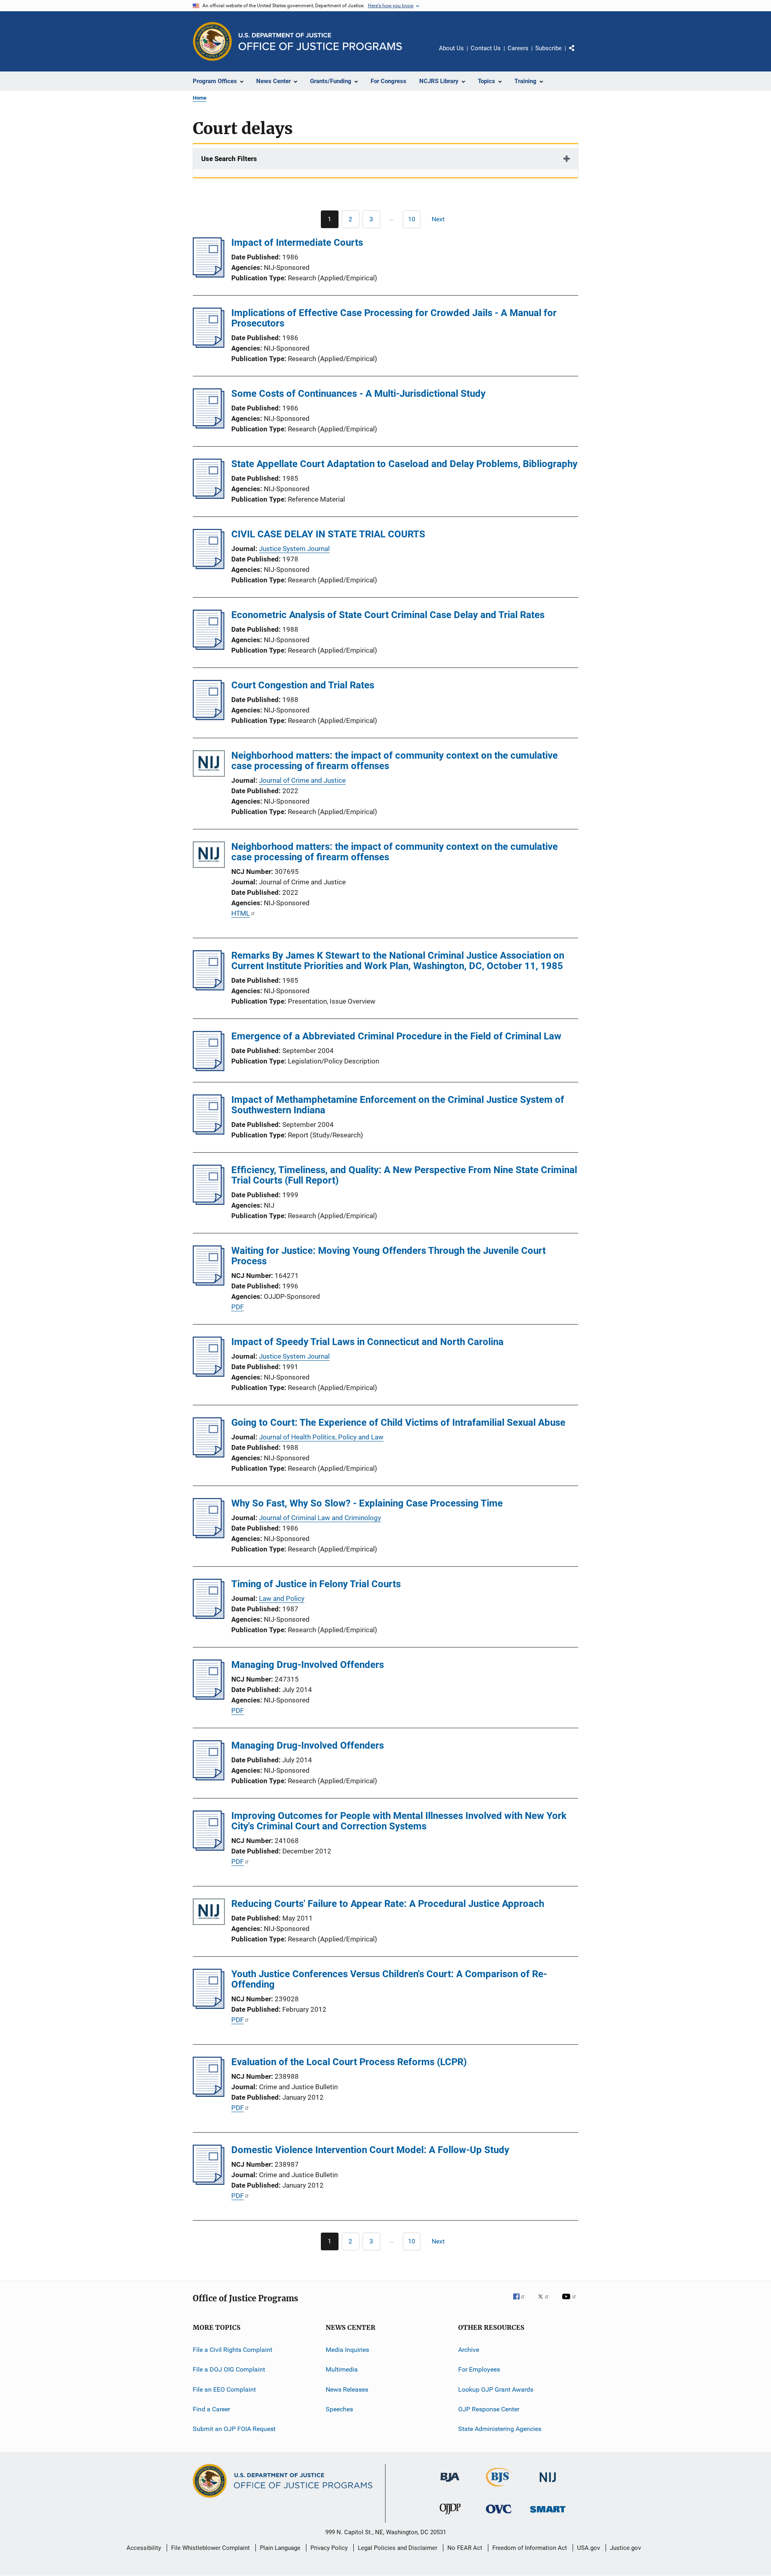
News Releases (347, 2389)
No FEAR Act (465, 2548)
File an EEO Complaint (224, 2389)
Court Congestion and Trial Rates (303, 685)
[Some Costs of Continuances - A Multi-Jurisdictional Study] (209, 426)
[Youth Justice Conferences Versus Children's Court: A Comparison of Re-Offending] (209, 2007)
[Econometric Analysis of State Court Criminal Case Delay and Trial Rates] (209, 647)
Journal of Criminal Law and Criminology (320, 1518)
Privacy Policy (329, 2548)
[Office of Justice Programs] (212, 41)
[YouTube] (570, 2302)
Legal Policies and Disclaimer (398, 2548)
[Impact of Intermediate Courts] (209, 275)
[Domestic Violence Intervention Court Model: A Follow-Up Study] (209, 2182)
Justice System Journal (294, 549)
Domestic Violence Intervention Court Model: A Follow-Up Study (370, 2150)
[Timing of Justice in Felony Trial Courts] (209, 1617)
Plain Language (280, 2548)
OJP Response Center (489, 2409)
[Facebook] (522, 2302)
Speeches (339, 2409)
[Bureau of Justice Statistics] (499, 2488)
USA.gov (588, 2548)
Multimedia (342, 2369)
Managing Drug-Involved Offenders (308, 1665)
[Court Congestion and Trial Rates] (209, 718)
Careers (518, 48)
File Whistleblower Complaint (210, 2548)
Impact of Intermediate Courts (297, 243)
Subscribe (549, 48)
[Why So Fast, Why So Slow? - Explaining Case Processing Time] (209, 1536)
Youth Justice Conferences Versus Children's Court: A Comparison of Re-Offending (389, 1979)
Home (200, 98)
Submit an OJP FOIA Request (234, 2429)
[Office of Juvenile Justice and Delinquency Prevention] (450, 2516)
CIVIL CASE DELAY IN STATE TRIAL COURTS (328, 534)
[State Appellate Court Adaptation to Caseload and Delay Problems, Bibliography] (209, 496)
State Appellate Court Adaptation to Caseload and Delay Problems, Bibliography (404, 464)
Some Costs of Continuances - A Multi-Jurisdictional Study (358, 394)
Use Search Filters (229, 159)
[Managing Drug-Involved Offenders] (209, 1697)
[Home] (320, 42)
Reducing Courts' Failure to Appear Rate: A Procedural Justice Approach (388, 1904)
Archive (469, 2350)
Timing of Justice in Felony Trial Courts (316, 1584)
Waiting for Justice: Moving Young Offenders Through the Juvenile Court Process (389, 1256)
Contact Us (486, 48)
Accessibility (144, 2548)
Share (578, 54)
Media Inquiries (347, 2350)
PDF (238, 1307)
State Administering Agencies (500, 2429)
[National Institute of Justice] (548, 2483)
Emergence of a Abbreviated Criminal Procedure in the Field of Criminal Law (396, 1036)
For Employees (479, 2369)
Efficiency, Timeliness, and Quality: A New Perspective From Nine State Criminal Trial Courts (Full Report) (404, 1175)
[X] (546, 2302)
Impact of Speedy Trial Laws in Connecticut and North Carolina (367, 1342)
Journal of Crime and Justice (302, 780)
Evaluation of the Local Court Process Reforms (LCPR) (349, 2062)
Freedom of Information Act (530, 2548)
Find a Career (211, 2409)
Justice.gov (625, 2548)
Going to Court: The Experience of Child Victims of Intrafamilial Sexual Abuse (398, 1423)
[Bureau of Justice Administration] (450, 2483)
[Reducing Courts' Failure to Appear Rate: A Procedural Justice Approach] (209, 1913)
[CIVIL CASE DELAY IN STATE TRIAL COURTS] (209, 567)
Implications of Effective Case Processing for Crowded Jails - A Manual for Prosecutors (394, 318)
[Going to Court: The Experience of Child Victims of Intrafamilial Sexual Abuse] (209, 1455)
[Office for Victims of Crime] (499, 2515)
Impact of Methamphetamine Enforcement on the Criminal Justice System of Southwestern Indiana (398, 1105)
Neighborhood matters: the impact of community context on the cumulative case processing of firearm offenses (395, 761)
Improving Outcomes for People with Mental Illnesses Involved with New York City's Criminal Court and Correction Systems (399, 1821)
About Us (451, 48)
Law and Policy (282, 1598)
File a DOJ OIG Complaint (229, 2369)
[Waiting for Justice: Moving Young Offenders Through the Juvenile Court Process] (209, 1283)
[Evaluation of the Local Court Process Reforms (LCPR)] (209, 2094)
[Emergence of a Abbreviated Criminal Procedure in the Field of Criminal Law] (209, 1069)
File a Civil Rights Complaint (233, 2350)
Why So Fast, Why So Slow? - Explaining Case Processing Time (367, 1503)
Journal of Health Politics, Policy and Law (321, 1437)
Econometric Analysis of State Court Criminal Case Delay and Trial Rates (388, 615)
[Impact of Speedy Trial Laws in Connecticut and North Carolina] (209, 1374)
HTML (241, 913)
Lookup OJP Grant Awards (496, 2389)
